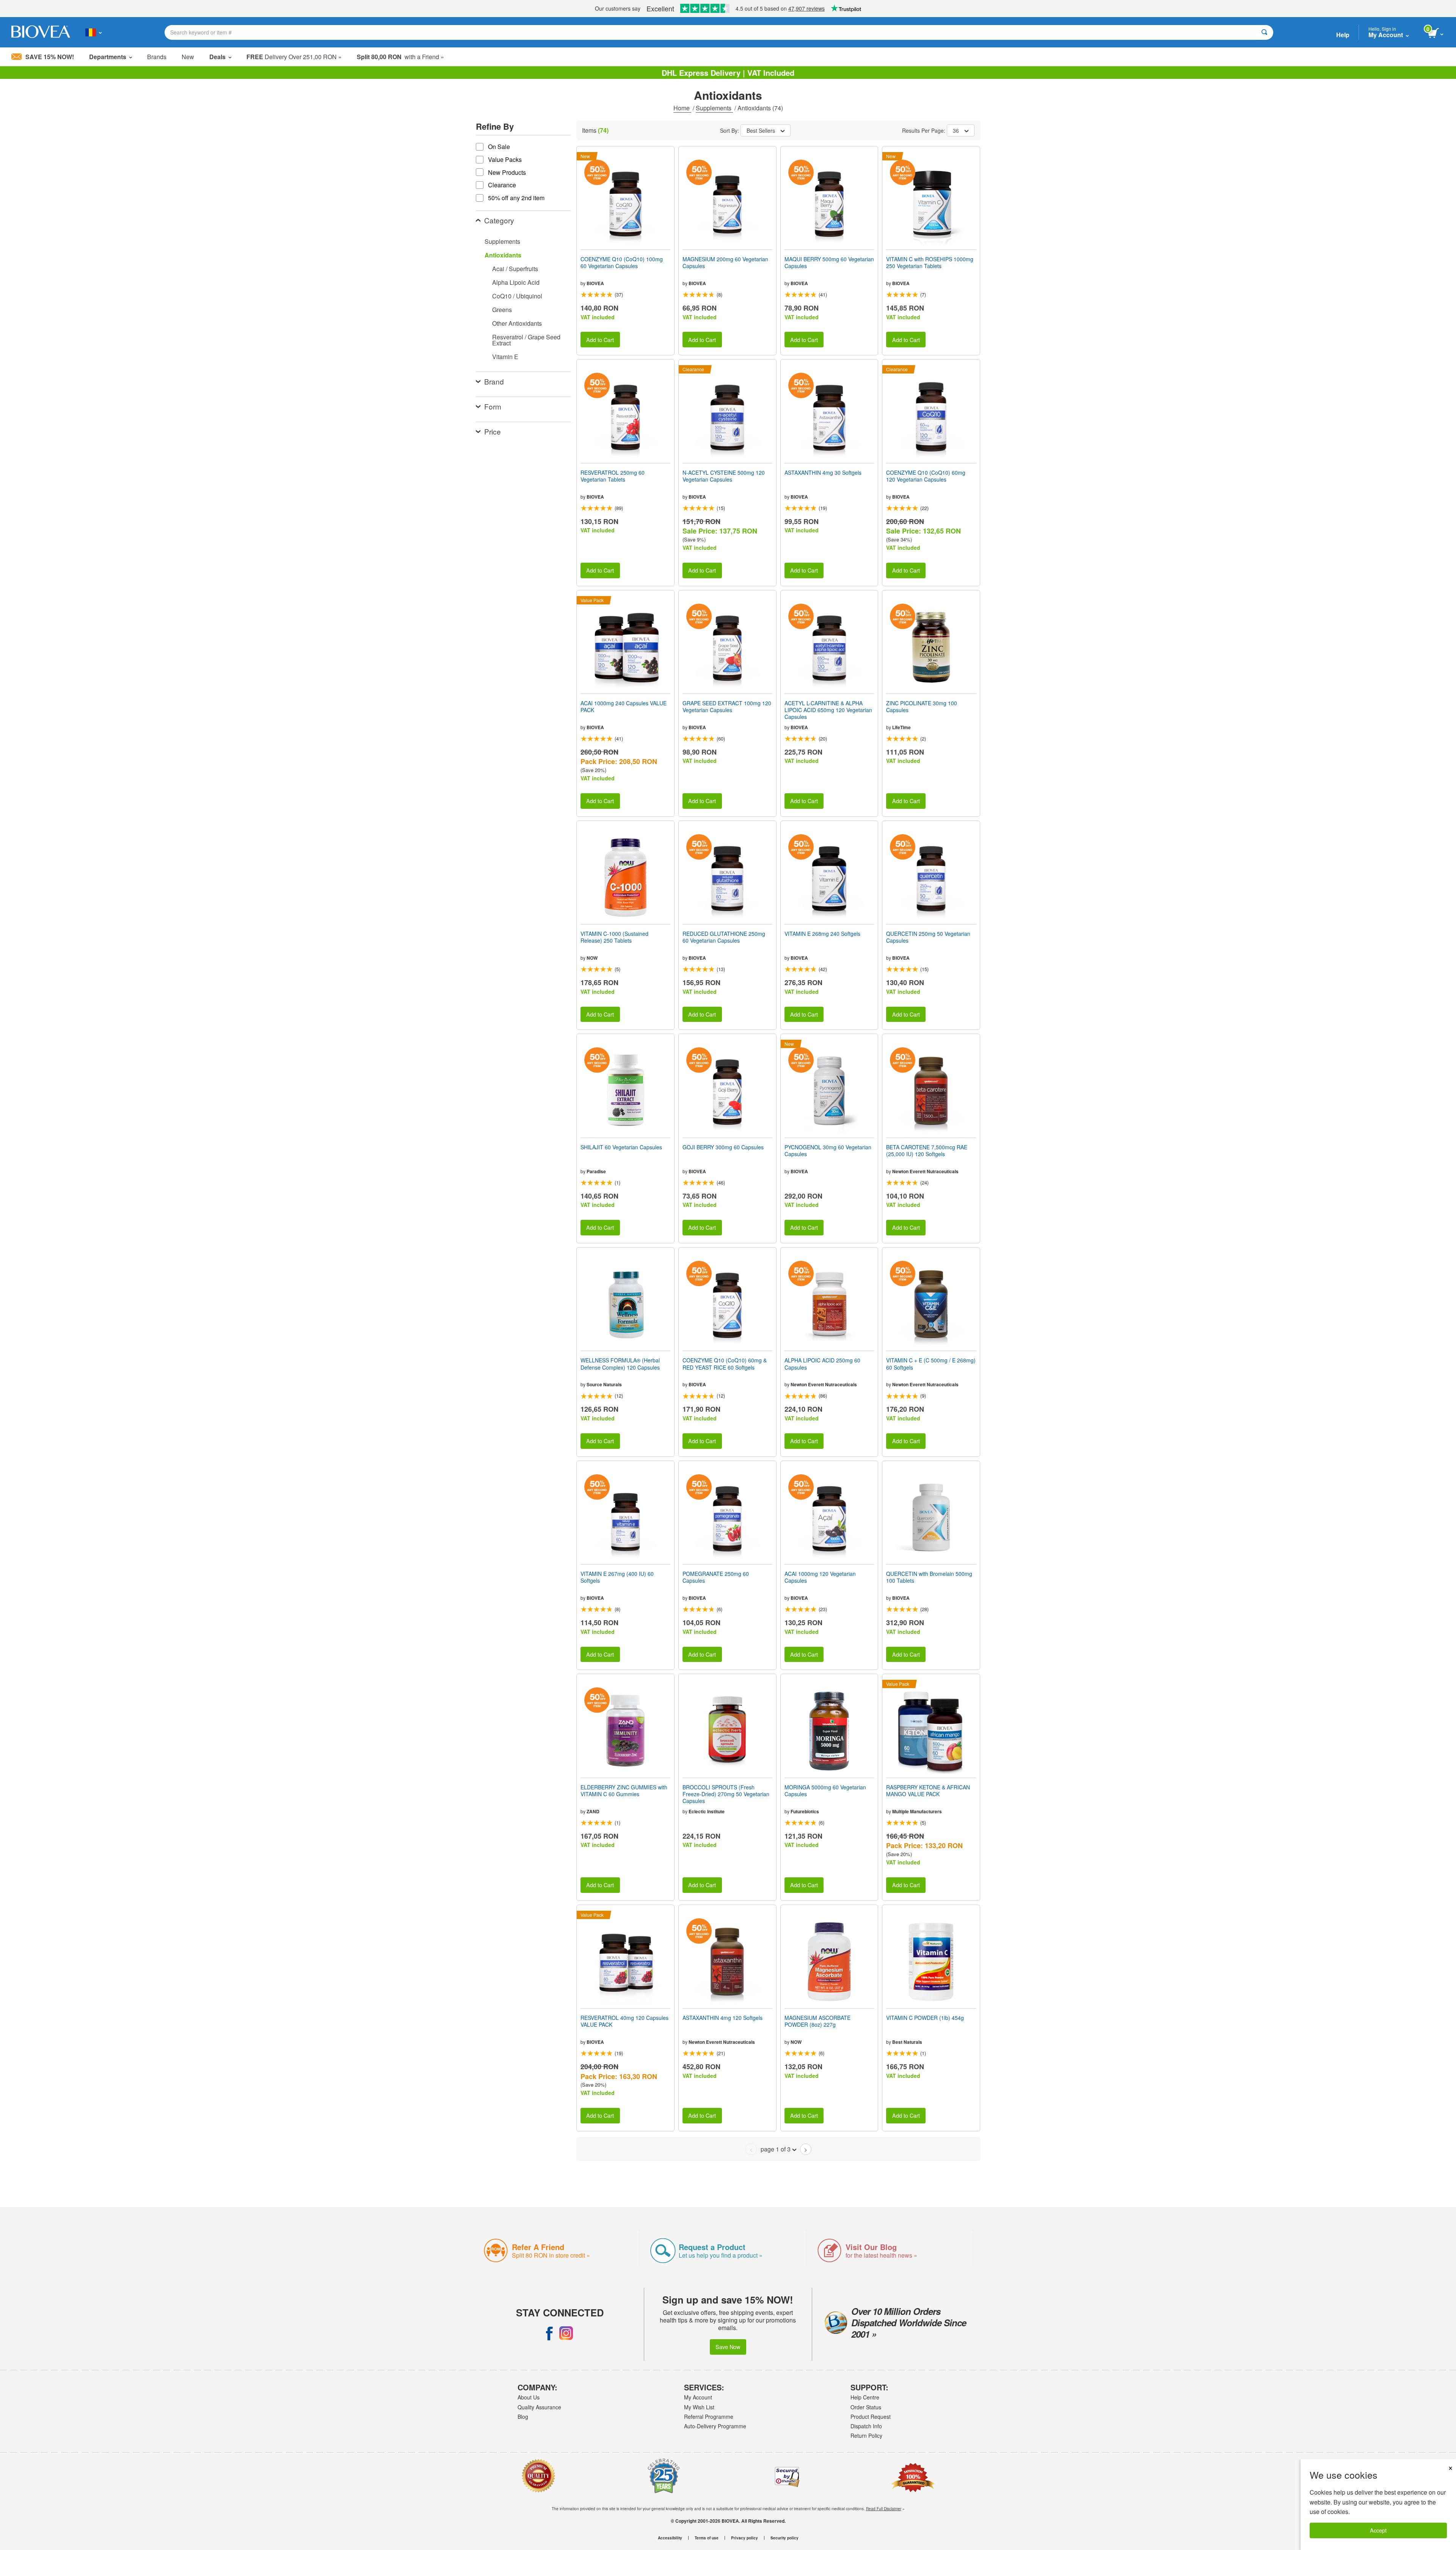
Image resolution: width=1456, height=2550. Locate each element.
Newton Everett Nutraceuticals (925, 1171)
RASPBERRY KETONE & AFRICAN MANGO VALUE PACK (928, 1790)
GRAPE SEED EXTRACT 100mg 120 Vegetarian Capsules (727, 706)
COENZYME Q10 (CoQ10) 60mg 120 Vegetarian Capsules (926, 476)
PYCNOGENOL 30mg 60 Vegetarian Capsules (828, 1150)
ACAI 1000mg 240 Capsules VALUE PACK (624, 706)
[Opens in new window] (549, 2333)
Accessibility (670, 2538)
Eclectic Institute (707, 1811)
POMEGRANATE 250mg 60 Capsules (716, 1577)
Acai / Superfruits (515, 269)
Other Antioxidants (517, 323)
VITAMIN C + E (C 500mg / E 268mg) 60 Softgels (931, 1364)
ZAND (593, 1811)
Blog (523, 2417)
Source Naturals (604, 1384)
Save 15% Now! (50, 57)
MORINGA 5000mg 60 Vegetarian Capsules (825, 1790)
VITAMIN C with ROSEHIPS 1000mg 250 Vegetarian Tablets (930, 262)
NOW (592, 958)
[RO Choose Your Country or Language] (93, 32)
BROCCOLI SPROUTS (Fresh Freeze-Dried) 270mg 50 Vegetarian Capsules (726, 1794)
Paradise (596, 1171)
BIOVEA (595, 283)
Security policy (784, 2538)
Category (499, 220)
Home (682, 108)
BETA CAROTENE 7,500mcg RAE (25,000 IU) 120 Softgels (927, 1150)
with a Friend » (400, 57)
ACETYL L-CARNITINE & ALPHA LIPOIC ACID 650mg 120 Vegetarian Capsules (828, 710)
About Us (529, 2397)
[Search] (1264, 32)
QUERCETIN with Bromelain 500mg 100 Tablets (929, 1577)
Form (493, 406)
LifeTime (901, 727)
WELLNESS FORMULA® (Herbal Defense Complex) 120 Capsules (620, 1364)
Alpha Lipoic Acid (516, 282)
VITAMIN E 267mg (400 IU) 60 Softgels (617, 1577)
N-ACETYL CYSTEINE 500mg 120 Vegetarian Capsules (724, 476)
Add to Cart (600, 340)
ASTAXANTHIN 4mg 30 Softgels (823, 472)
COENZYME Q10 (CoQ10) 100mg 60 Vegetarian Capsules (622, 262)
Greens (502, 310)
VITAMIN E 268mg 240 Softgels (822, 934)
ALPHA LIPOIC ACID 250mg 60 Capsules (822, 1364)
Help (1343, 35)
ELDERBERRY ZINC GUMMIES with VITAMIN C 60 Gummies (624, 1790)
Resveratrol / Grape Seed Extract (526, 340)
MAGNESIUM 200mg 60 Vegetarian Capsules (725, 262)
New (188, 57)
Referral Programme (709, 2417)
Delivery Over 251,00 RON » (294, 57)
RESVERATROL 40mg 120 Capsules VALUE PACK (624, 2021)
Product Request (871, 2417)
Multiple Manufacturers (917, 1811)
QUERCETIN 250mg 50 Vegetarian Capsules (928, 937)
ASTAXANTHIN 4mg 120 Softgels (723, 2018)
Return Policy (866, 2435)
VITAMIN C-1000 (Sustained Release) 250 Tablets (614, 937)
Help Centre (865, 2397)
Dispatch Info (866, 2426)
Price (493, 431)
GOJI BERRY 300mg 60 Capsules (723, 1147)
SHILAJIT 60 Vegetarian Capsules (621, 1147)
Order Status (866, 2407)
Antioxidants (503, 255)
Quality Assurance (539, 2407)
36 (956, 130)
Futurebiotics (805, 1811)
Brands (157, 57)
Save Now (728, 2347)
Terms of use (707, 2538)
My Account (698, 2397)
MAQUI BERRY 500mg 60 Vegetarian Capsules (829, 262)
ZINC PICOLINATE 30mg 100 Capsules (922, 706)
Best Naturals (907, 2042)
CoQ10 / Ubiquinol (517, 296)
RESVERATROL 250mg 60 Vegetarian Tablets (613, 476)
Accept (1378, 2530)
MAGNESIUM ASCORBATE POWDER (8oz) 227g (817, 2021)
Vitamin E (505, 357)
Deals (217, 57)
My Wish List (699, 2407)
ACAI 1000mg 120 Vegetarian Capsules (820, 1577)
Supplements (714, 108)
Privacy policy (744, 2538)
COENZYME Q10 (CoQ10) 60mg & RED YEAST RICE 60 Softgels (725, 1364)
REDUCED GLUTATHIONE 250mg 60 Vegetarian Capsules (724, 937)
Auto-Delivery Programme (715, 2426)
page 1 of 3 (776, 2149)
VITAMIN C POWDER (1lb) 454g (925, 2018)
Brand (494, 381)
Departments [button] (108, 57)
